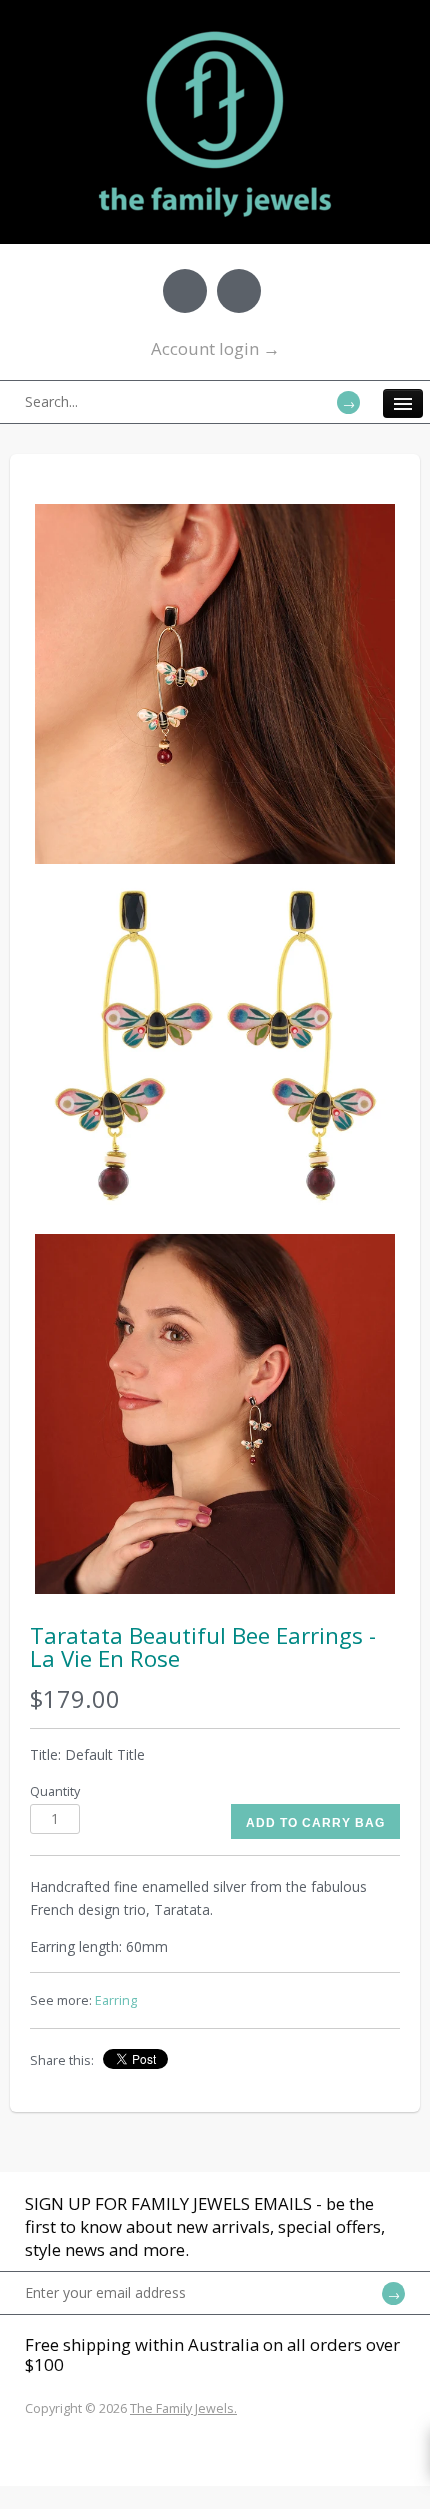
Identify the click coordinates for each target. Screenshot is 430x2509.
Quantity (55, 1791)
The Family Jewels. (183, 2408)
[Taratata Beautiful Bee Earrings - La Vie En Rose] (215, 684)
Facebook (185, 291)
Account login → (215, 348)
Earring (116, 2000)
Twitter (239, 291)
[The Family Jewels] (215, 30)
